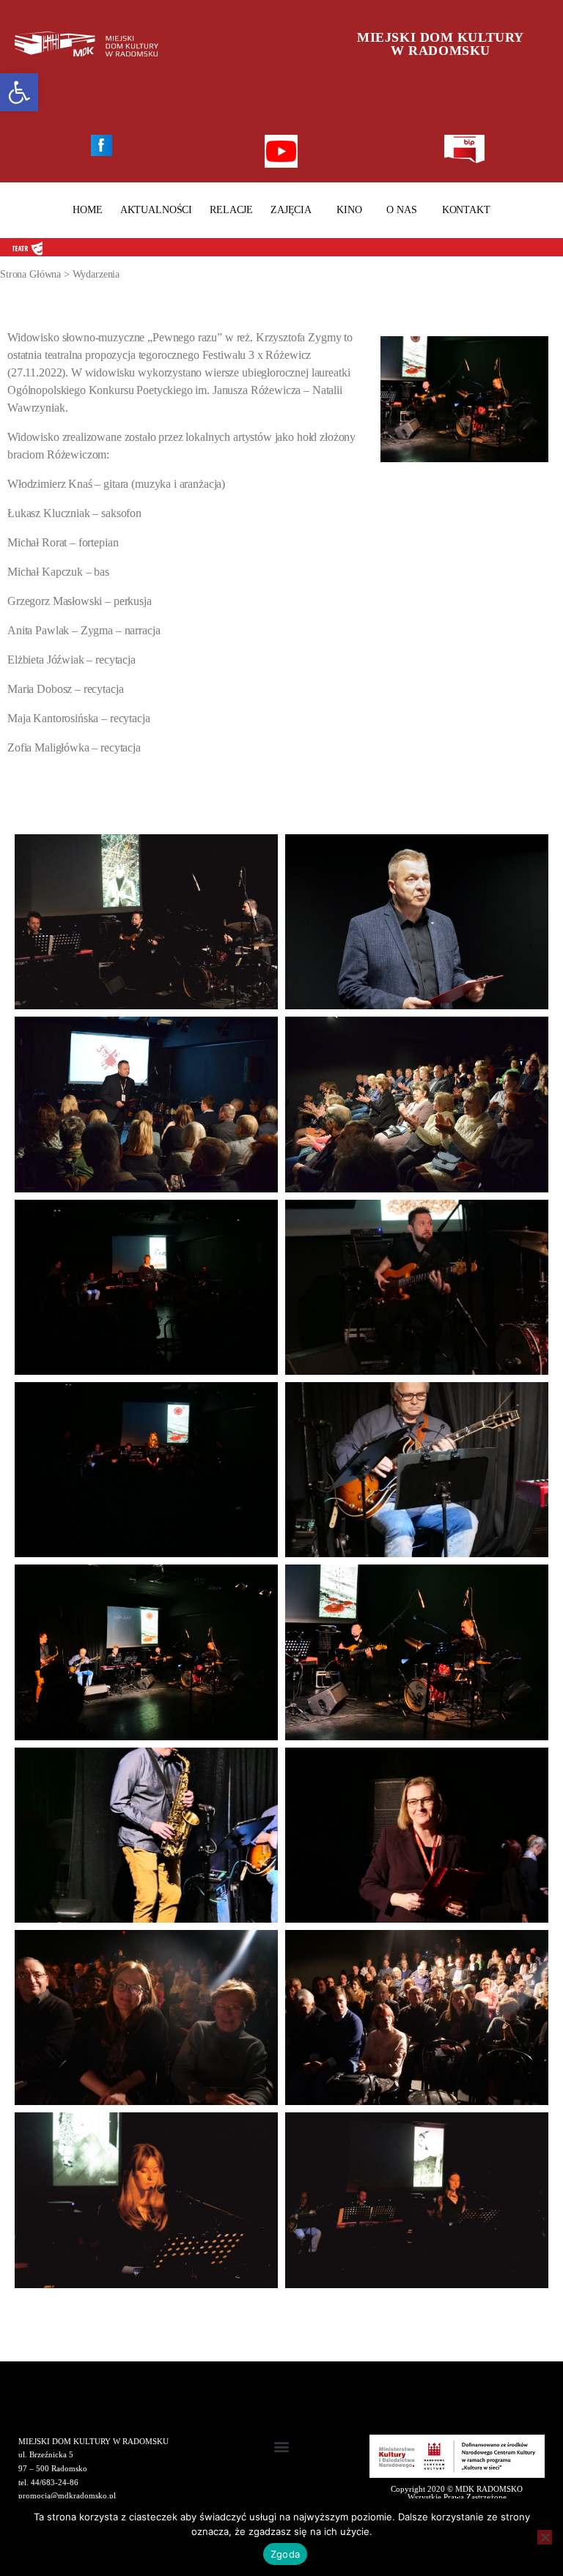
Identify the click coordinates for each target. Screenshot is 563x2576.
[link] (19, 92)
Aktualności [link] (156, 210)
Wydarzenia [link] (96, 274)
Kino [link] (349, 210)
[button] (282, 2447)
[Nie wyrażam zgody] (545, 2537)
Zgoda (285, 2554)
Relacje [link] (231, 210)
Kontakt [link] (466, 210)
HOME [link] (87, 210)
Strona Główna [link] (30, 274)
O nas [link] (401, 210)
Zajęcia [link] (291, 210)
